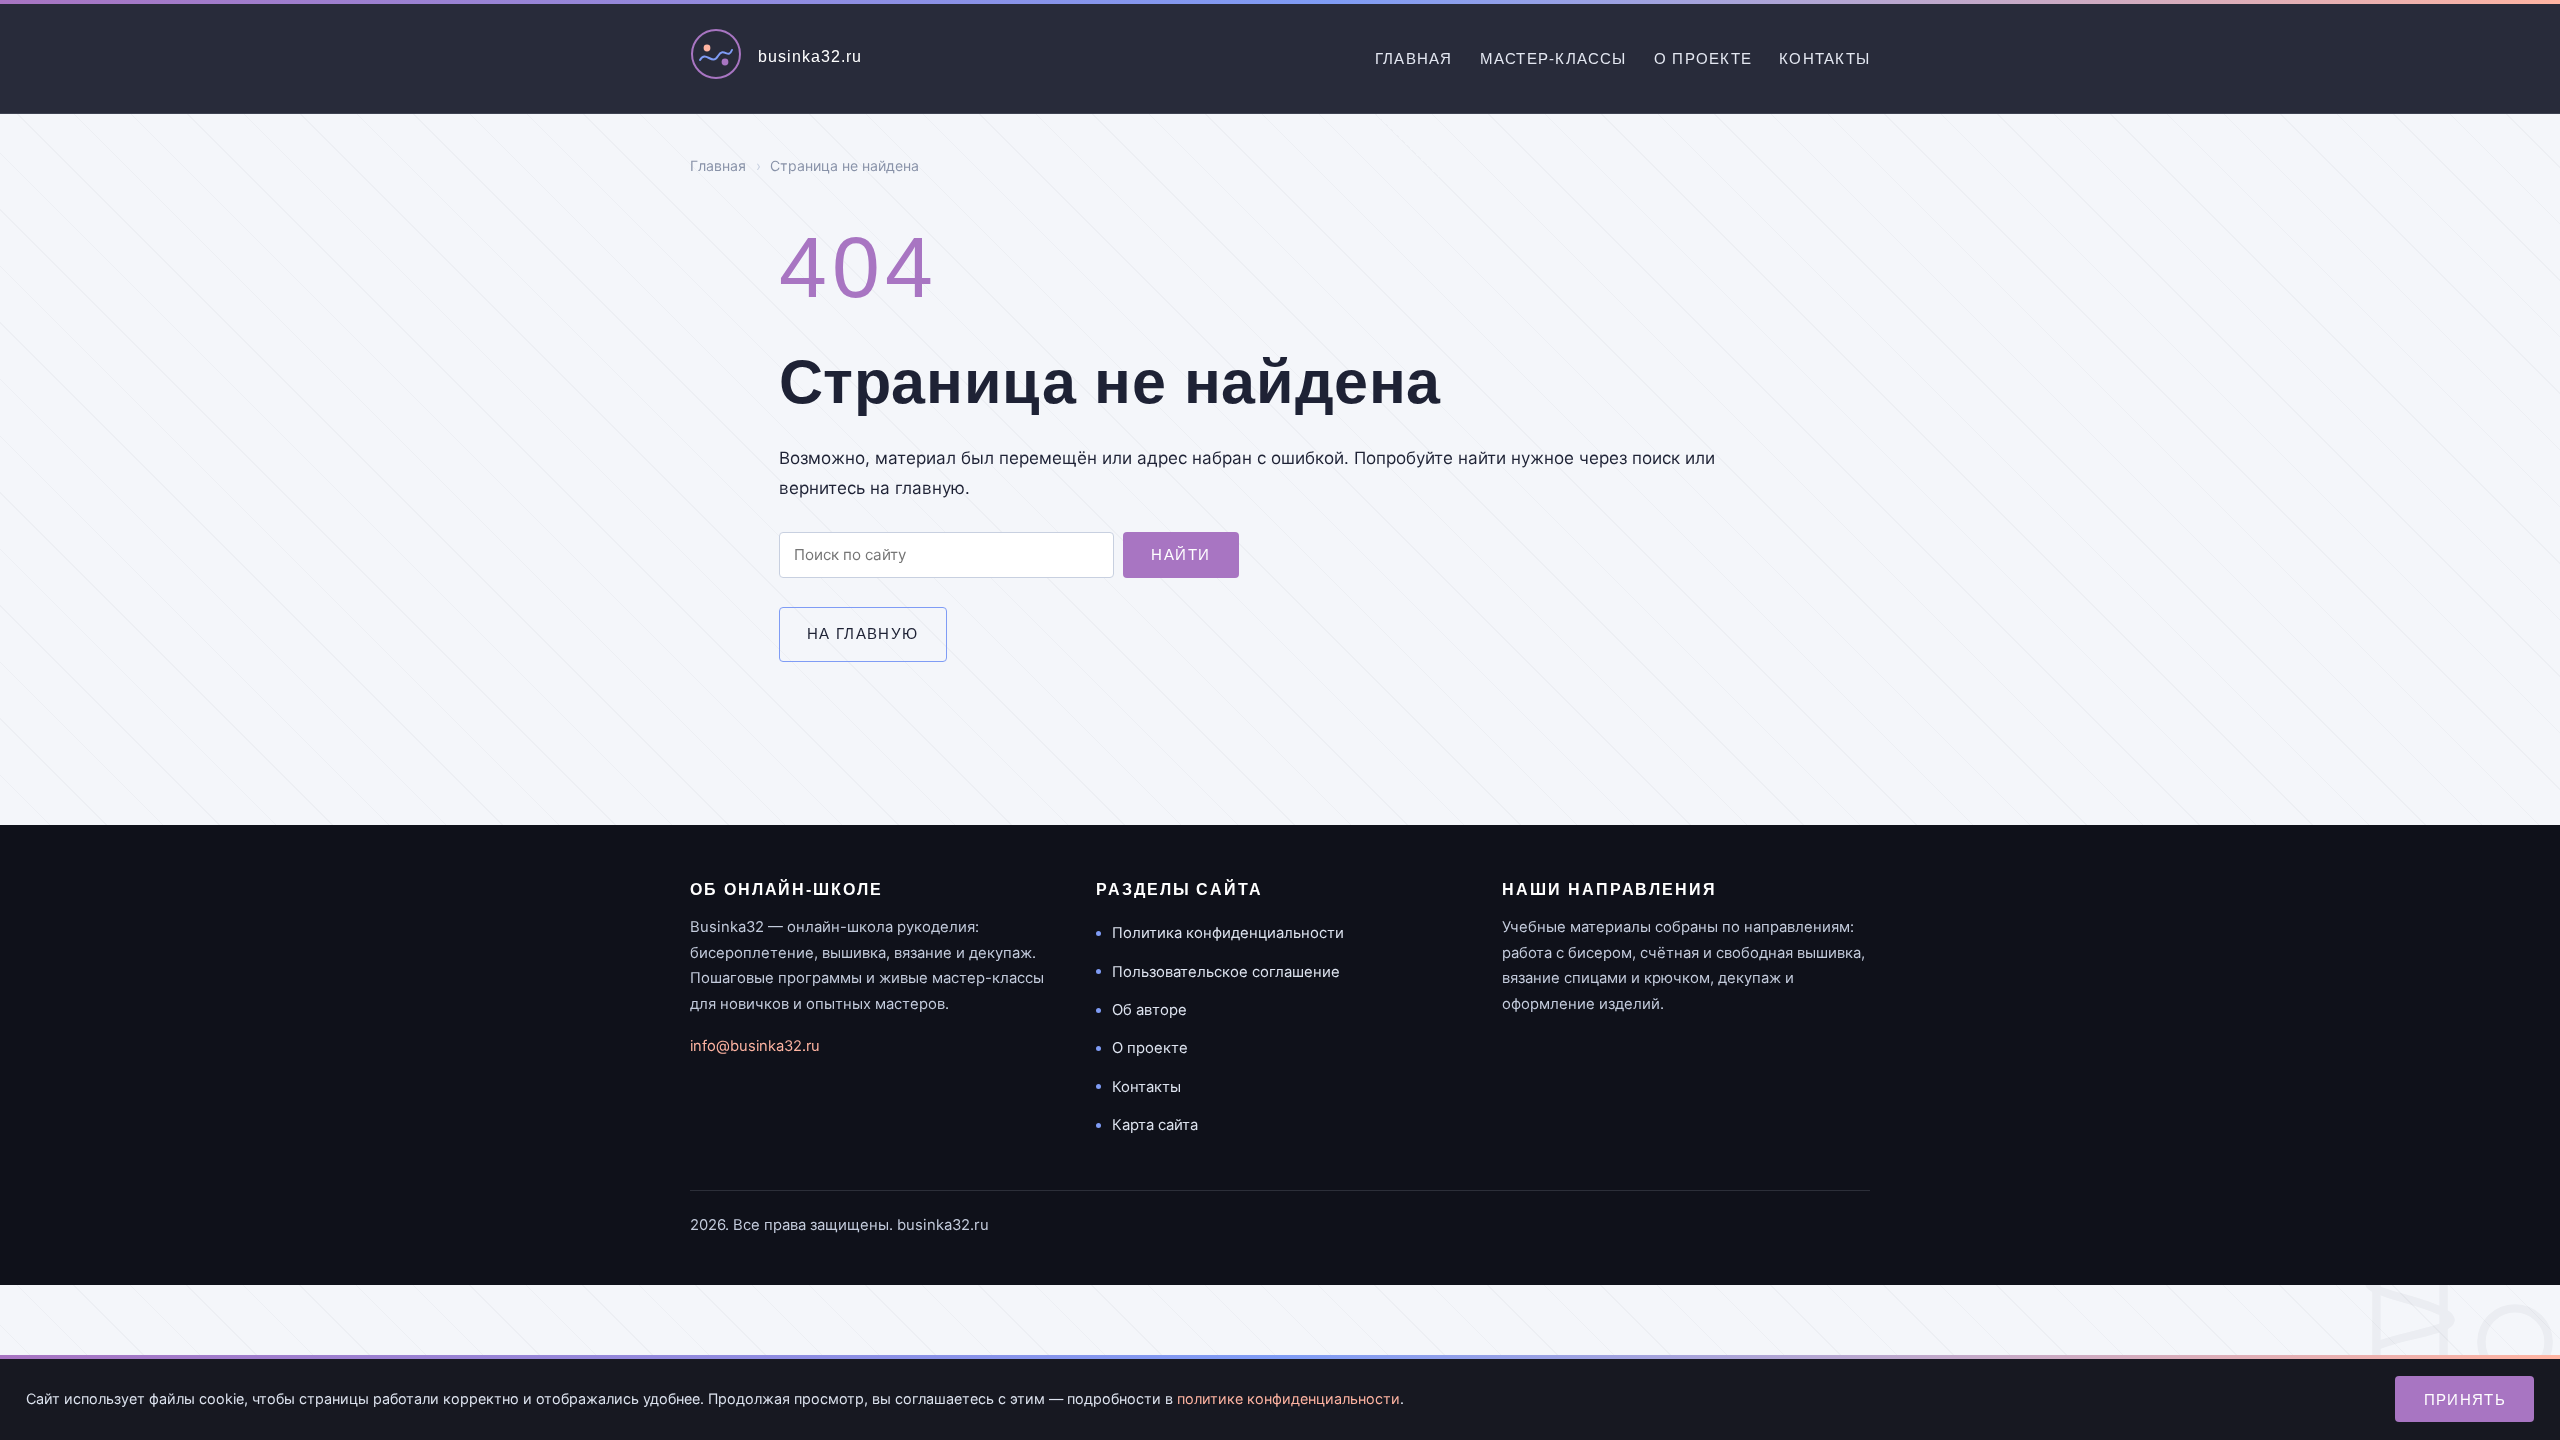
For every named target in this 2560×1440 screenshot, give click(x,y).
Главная (1414, 58)
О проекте (1703, 58)
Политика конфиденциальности (1228, 933)
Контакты (1824, 58)
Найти (1180, 554)
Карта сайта (1155, 1125)
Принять (2465, 1399)
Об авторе (1149, 1010)
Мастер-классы (1553, 58)
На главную (863, 633)
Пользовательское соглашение (1226, 972)
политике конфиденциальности (1288, 1398)
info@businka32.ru (755, 1046)
